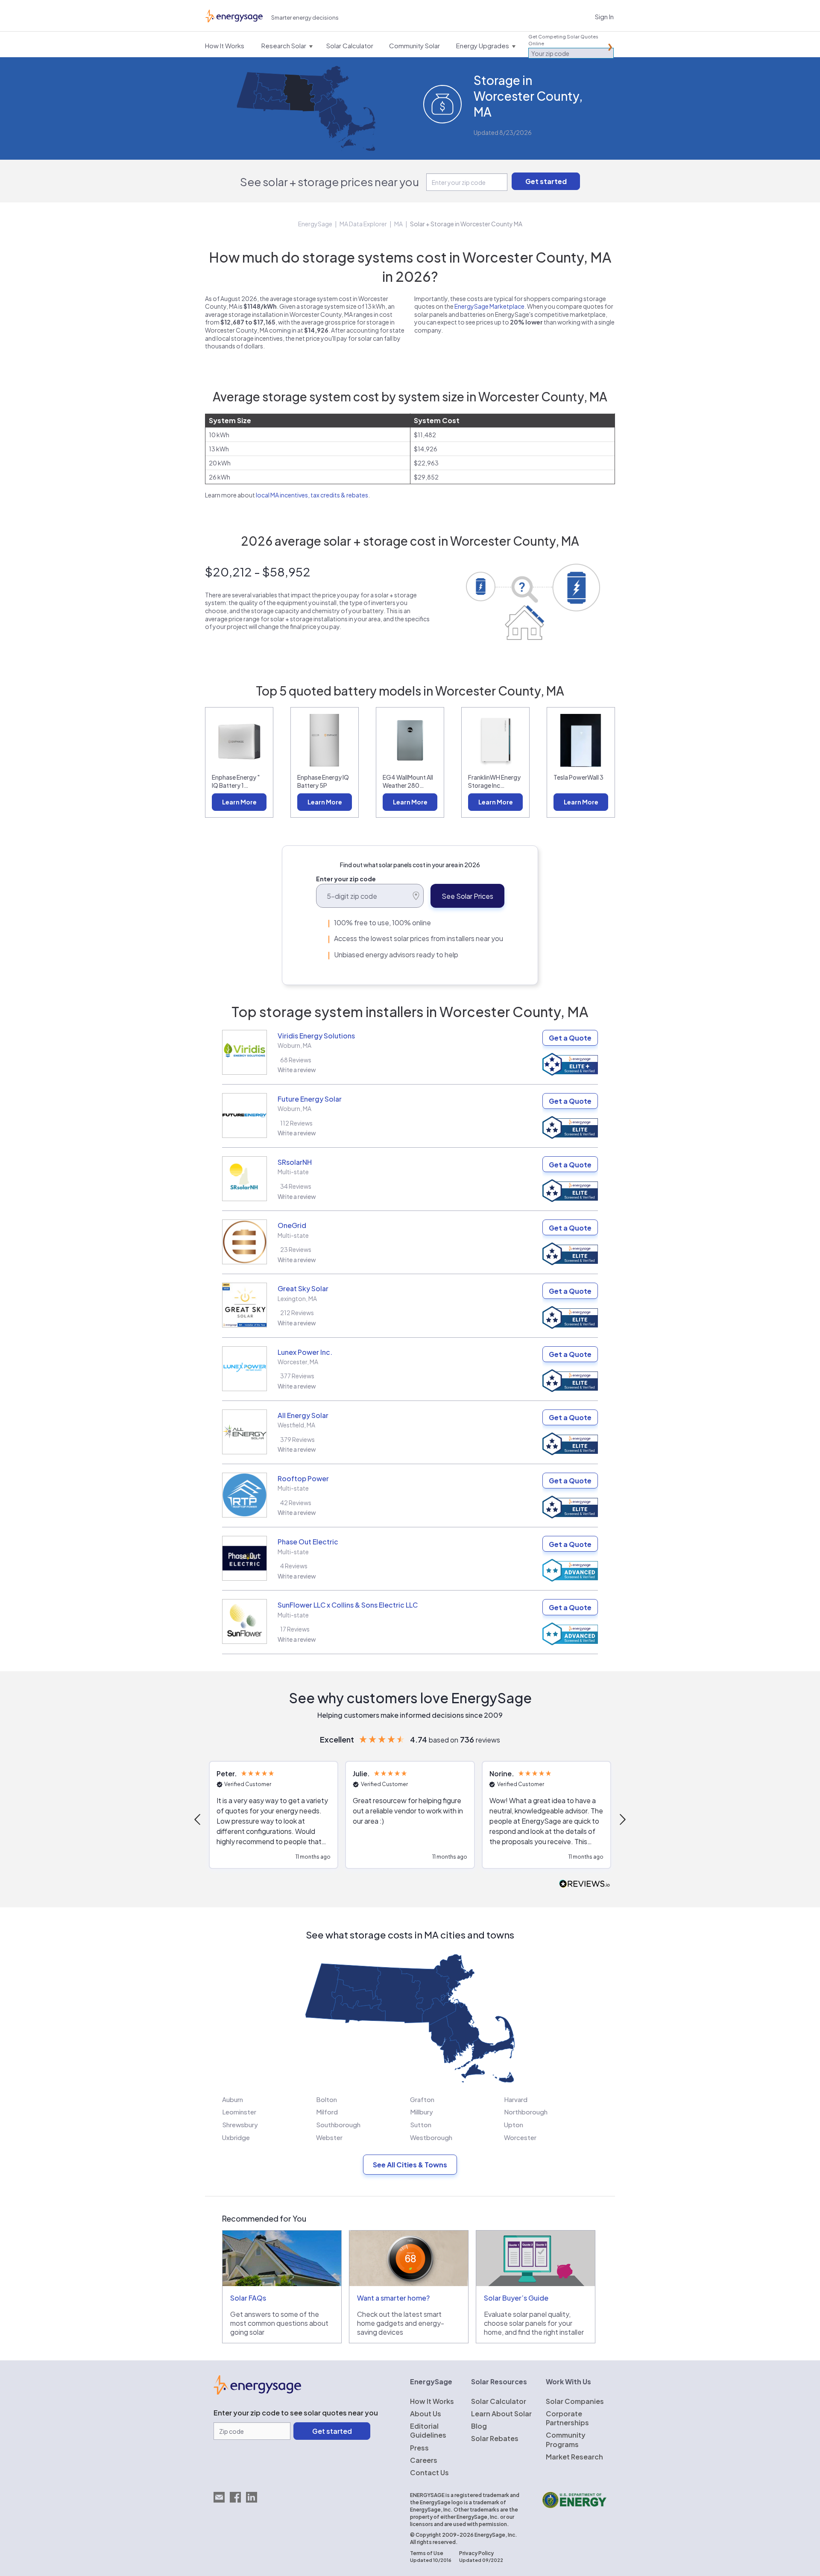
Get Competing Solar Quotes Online (563, 40)
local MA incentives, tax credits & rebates (312, 495)
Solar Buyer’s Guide (516, 2298)
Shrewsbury (240, 2124)
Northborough (526, 2112)
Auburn (233, 2099)
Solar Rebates (495, 2438)
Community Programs (566, 2439)
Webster (329, 2137)
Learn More (239, 802)
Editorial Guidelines (428, 2430)
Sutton (421, 2124)
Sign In (604, 16)
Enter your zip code (346, 879)
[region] (410, 1819)
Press (419, 2448)
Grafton (422, 2099)
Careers (424, 2460)
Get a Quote (570, 1038)
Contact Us (429, 2472)
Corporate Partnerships (567, 2418)
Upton (514, 2124)
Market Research (574, 2457)
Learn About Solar (501, 2414)
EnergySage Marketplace (489, 306)
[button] (198, 1819)
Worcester (520, 2137)
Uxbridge (236, 2137)
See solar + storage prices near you (329, 182)
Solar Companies (575, 2401)
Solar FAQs (248, 2298)
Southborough (338, 2124)
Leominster (239, 2112)
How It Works (432, 2401)
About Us (426, 2414)
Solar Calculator (499, 2401)
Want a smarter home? (393, 2298)
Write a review (297, 1070)
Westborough (431, 2137)
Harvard (516, 2099)
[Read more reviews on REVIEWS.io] (585, 1884)
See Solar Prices (467, 896)
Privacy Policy (476, 2553)
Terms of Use (427, 2553)
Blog (479, 2426)
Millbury (422, 2112)
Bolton (327, 2099)
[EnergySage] (257, 2392)
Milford (327, 2112)
